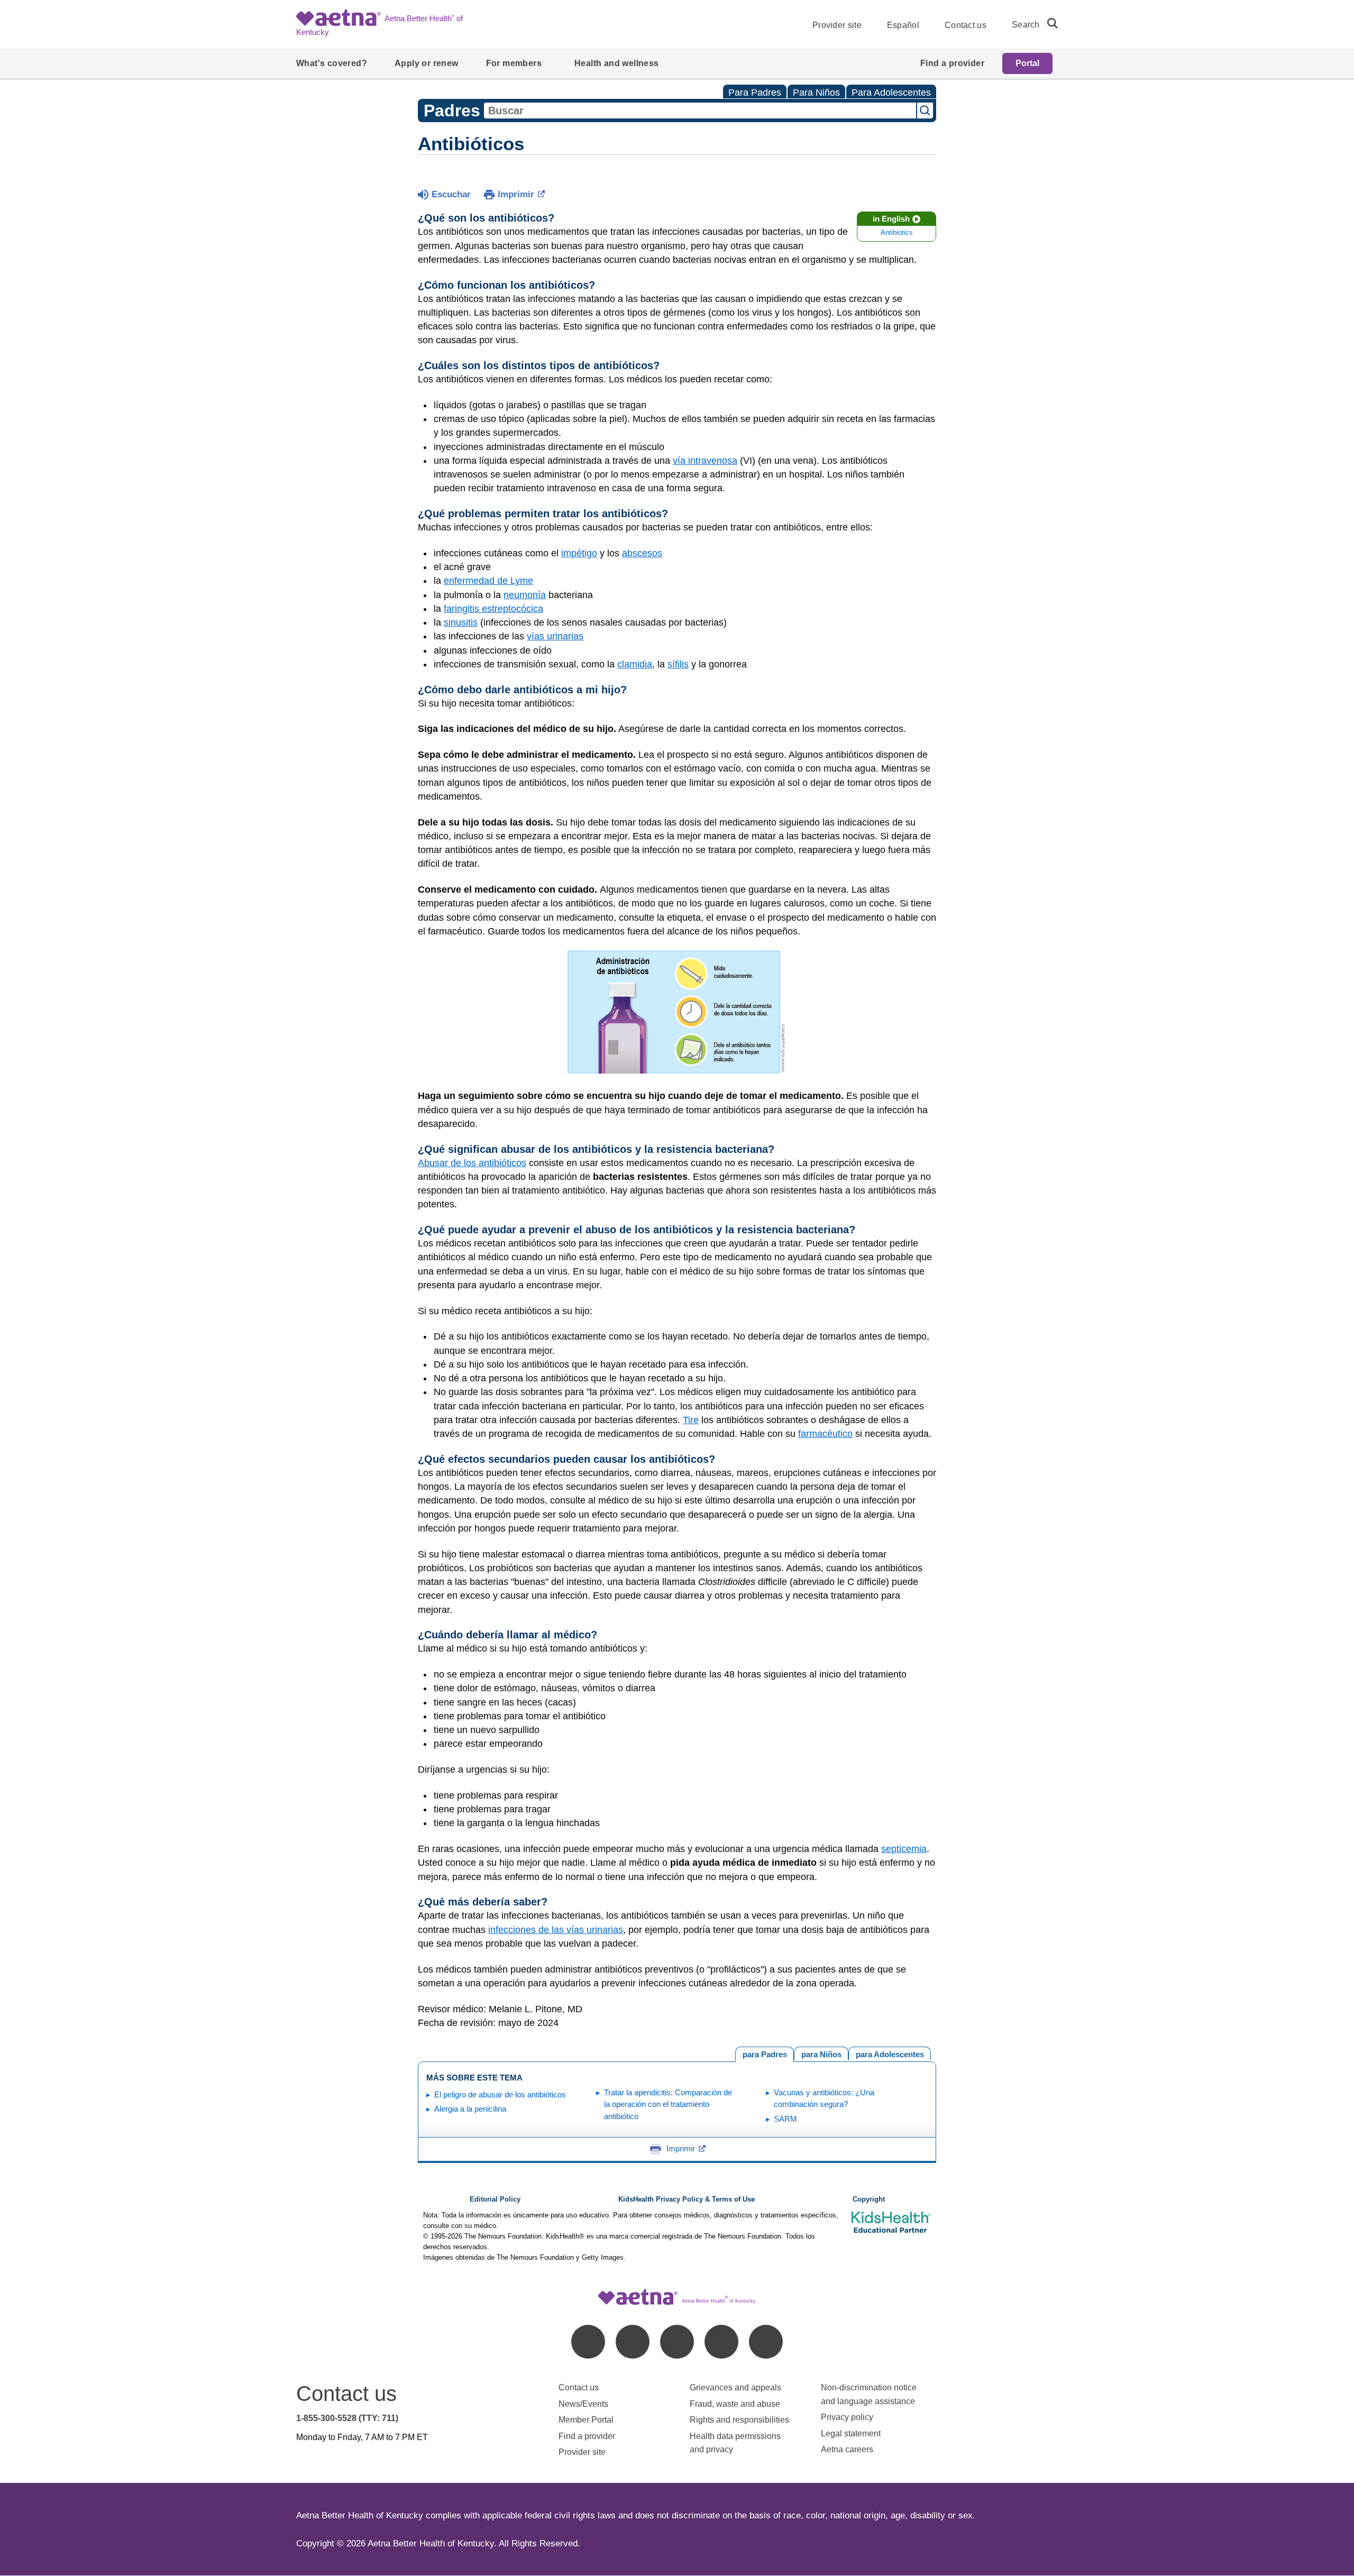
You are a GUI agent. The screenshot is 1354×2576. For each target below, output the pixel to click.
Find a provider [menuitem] (952, 63)
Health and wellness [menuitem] (617, 63)
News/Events (583, 2404)
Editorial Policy (495, 2199)
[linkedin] (633, 2342)
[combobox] (700, 111)
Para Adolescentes (891, 93)
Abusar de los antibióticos (472, 1163)
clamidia (635, 664)
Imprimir (516, 194)
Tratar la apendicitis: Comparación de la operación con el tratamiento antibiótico (668, 2104)
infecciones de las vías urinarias (556, 1930)
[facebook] (588, 2342)
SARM (785, 2119)
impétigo (579, 553)
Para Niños (816, 93)
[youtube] (766, 2342)
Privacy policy (847, 2417)
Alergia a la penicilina (470, 2109)
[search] (1048, 23)
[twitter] (677, 2342)
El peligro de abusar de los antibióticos (500, 2094)
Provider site (837, 25)
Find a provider (587, 2436)
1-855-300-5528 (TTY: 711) (347, 2418)
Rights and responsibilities (739, 2420)
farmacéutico (825, 1434)
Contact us (966, 25)
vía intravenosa (705, 461)
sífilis (678, 664)
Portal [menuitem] (1027, 63)
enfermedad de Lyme (488, 581)
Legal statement (852, 2433)
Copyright (869, 2199)
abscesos (642, 553)
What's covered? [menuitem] (332, 63)
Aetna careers (847, 2449)
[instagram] (721, 2342)
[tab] (890, 2053)
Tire (691, 1420)
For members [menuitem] (514, 63)
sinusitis (461, 622)
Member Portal (586, 2420)
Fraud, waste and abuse (735, 2404)
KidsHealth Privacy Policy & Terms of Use (687, 2199)
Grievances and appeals (735, 2387)
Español (903, 25)
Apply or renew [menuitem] (427, 63)
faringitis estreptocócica (493, 609)
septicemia (904, 1849)
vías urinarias (555, 636)
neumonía (525, 595)
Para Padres (755, 93)
